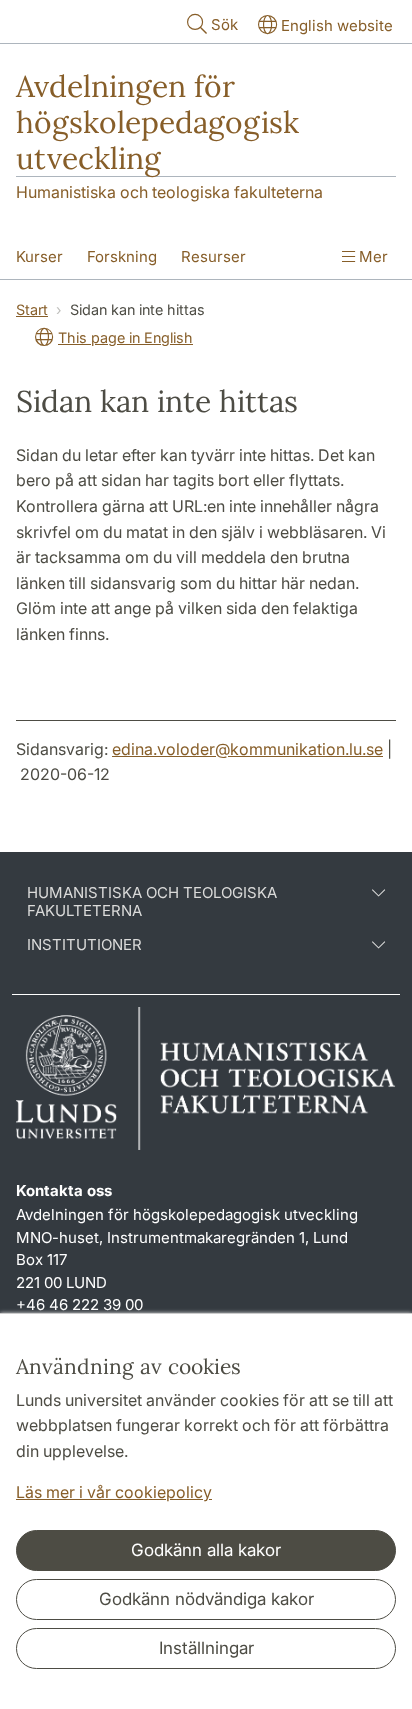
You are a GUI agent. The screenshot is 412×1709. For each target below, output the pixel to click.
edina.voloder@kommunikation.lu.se (247, 749)
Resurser (213, 256)
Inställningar (206, 1648)
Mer (371, 256)
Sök (224, 24)
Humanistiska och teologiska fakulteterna (169, 192)
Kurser (39, 256)
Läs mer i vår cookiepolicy (114, 1492)
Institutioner (84, 945)
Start (32, 309)
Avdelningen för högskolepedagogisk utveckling (157, 122)
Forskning (122, 256)
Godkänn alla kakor (206, 1550)
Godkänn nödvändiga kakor (206, 1599)
